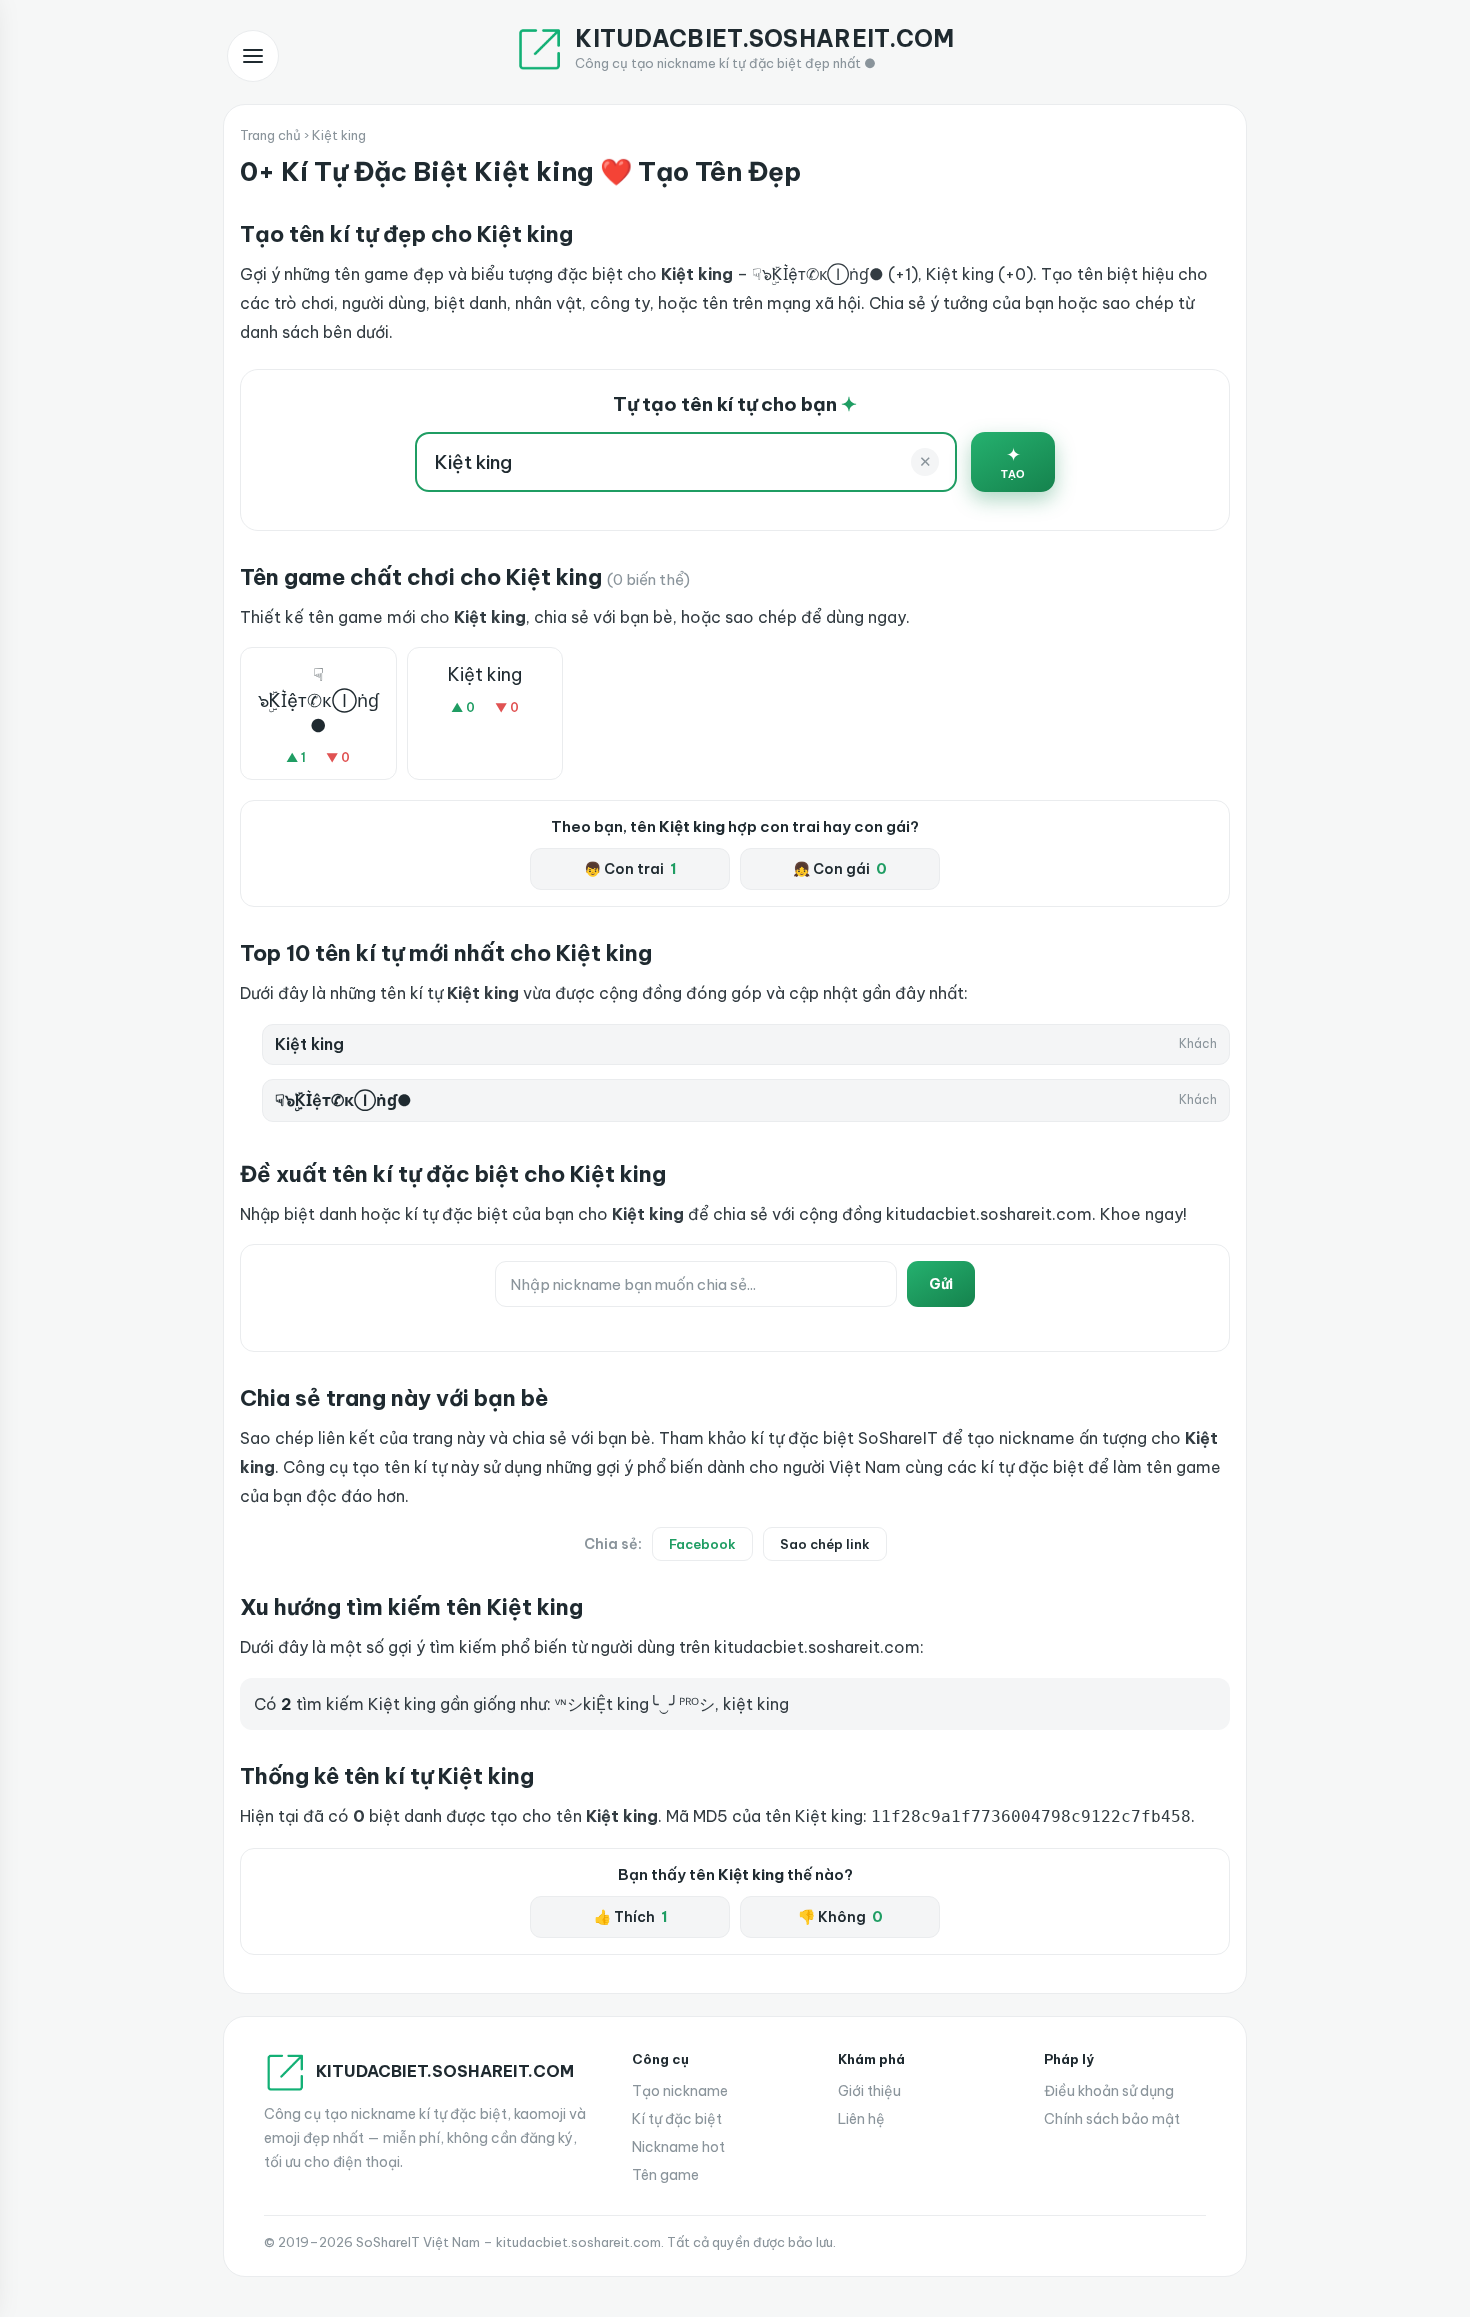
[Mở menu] (253, 56)
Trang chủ (270, 135)
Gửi (941, 1284)
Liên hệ (861, 2119)
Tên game (665, 2175)
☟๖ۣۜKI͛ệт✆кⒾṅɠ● (318, 699)
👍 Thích (630, 1917)
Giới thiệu (869, 2091)
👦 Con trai (630, 869)
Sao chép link (825, 1544)
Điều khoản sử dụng (1109, 2091)
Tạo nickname (680, 2091)
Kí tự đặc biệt (677, 2119)
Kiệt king (485, 674)
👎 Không (840, 1917)
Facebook (702, 1544)
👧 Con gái (840, 869)
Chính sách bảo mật (1112, 2119)
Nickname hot (678, 2147)
